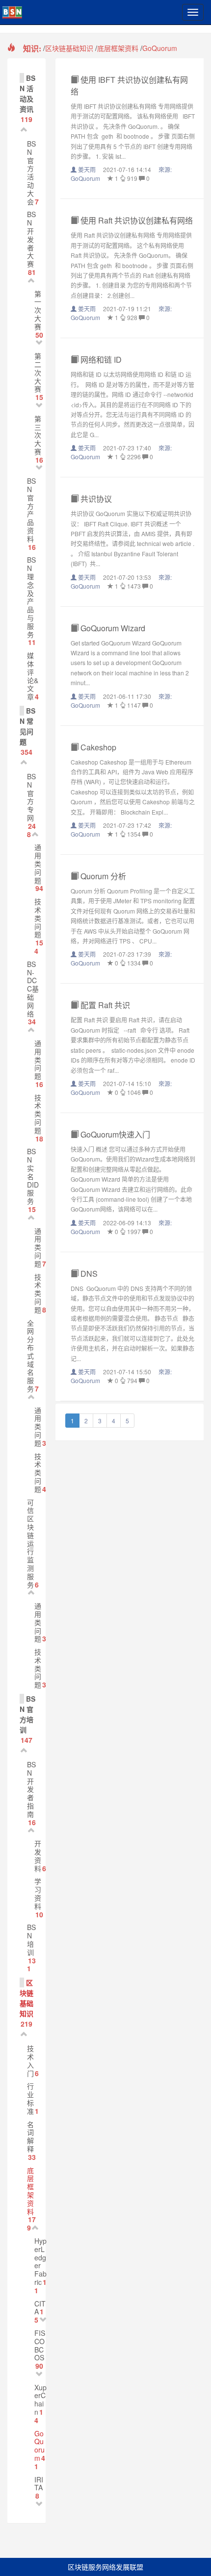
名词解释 (30, 2136)
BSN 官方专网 (31, 797)
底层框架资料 (118, 48)
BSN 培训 (31, 1939)
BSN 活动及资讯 (27, 93)
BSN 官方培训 (27, 1714)
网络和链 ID (100, 359)
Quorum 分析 (102, 876)
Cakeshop (97, 747)
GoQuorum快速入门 (114, 1134)
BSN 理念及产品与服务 (31, 597)
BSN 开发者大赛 (31, 239)
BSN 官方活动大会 (31, 173)
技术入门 (30, 2060)
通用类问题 (38, 863)
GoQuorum (160, 48)
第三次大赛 (38, 435)
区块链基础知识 (69, 48)
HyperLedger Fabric (40, 2261)
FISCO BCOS (40, 2345)
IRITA (39, 2484)
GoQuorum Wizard (112, 628)
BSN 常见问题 (27, 726)
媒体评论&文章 (33, 676)
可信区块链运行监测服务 (30, 1543)
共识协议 (95, 499)
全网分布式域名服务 (30, 1356)
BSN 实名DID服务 (33, 1176)
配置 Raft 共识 (104, 1005)
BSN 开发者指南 (31, 1789)
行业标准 (30, 2098)
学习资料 (38, 1893)
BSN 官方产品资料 (31, 510)
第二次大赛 (38, 372)
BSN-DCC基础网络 (33, 989)
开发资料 (38, 1856)
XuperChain (40, 2400)
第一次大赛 (38, 310)
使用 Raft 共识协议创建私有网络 (136, 220)
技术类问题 (38, 918)
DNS (89, 1274)
